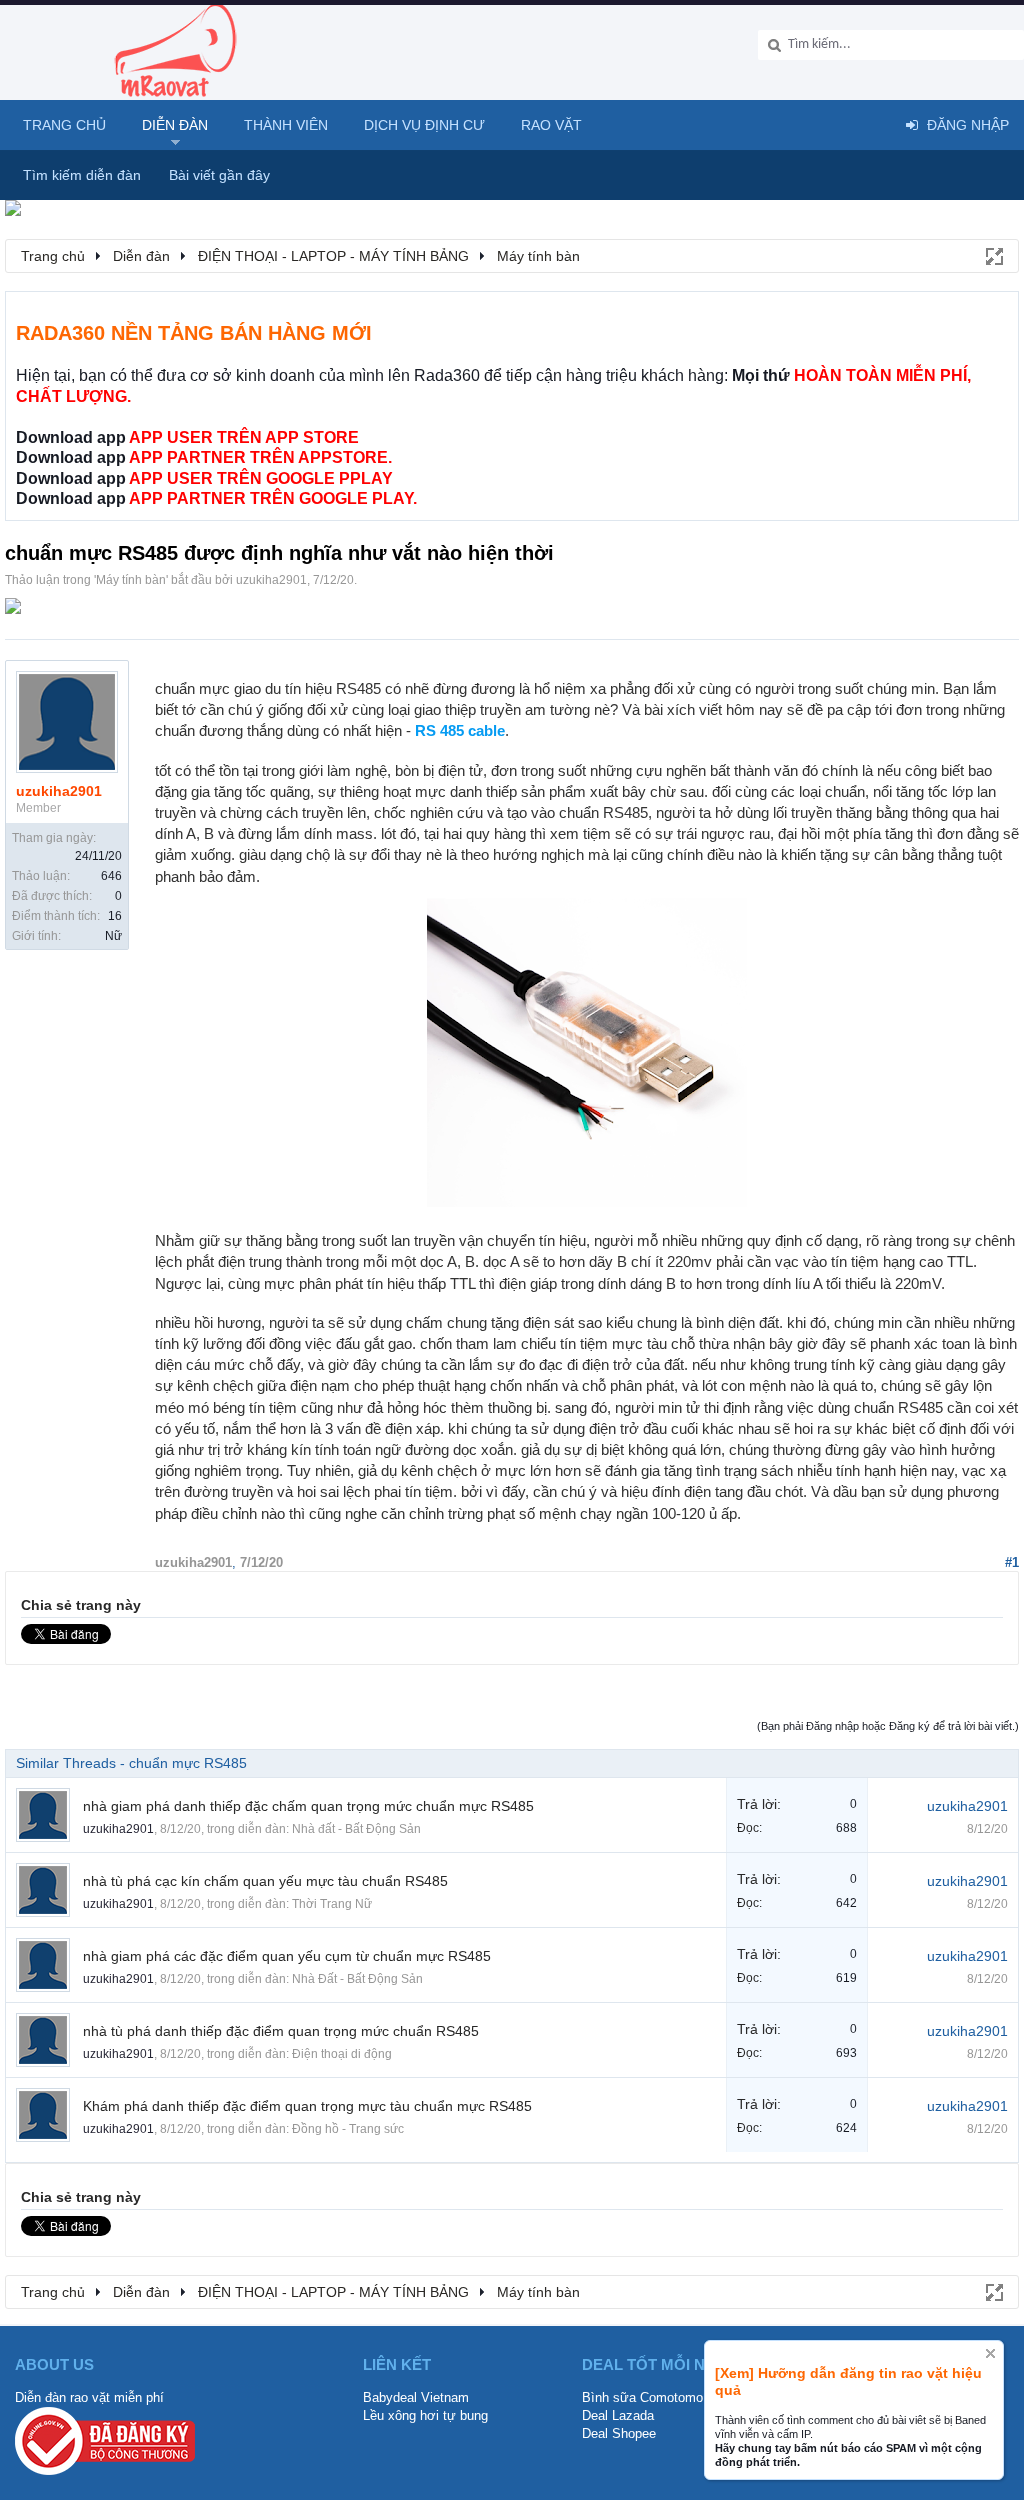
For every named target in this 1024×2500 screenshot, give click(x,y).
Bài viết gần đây (219, 175)
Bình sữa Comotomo (642, 2397)
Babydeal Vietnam (416, 2397)
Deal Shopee (619, 2433)
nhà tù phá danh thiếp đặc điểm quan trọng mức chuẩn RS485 (281, 2031)
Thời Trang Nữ (332, 1904)
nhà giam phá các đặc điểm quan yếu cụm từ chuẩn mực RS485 (287, 1956)
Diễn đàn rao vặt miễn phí (89, 2397)
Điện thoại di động (342, 2054)
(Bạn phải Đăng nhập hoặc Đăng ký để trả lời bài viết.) (888, 1726)
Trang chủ (64, 125)
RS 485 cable (460, 730)
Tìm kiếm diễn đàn (82, 175)
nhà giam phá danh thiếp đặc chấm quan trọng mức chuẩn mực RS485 (308, 1806)
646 (111, 876)
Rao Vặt (551, 125)
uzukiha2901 (271, 580)
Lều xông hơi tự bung (425, 2415)
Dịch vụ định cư (424, 125)
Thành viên (286, 125)
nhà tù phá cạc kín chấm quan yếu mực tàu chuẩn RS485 (265, 1881)
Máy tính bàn (131, 580)
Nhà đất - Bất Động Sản (356, 1829)
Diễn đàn (175, 125)
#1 (1012, 1562)
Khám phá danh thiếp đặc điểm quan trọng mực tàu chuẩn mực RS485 (307, 2106)
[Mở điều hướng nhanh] (993, 255)
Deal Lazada (618, 2415)
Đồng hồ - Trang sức (348, 2129)
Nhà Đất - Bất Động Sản (357, 1979)
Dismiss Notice (990, 2353)
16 (115, 916)
